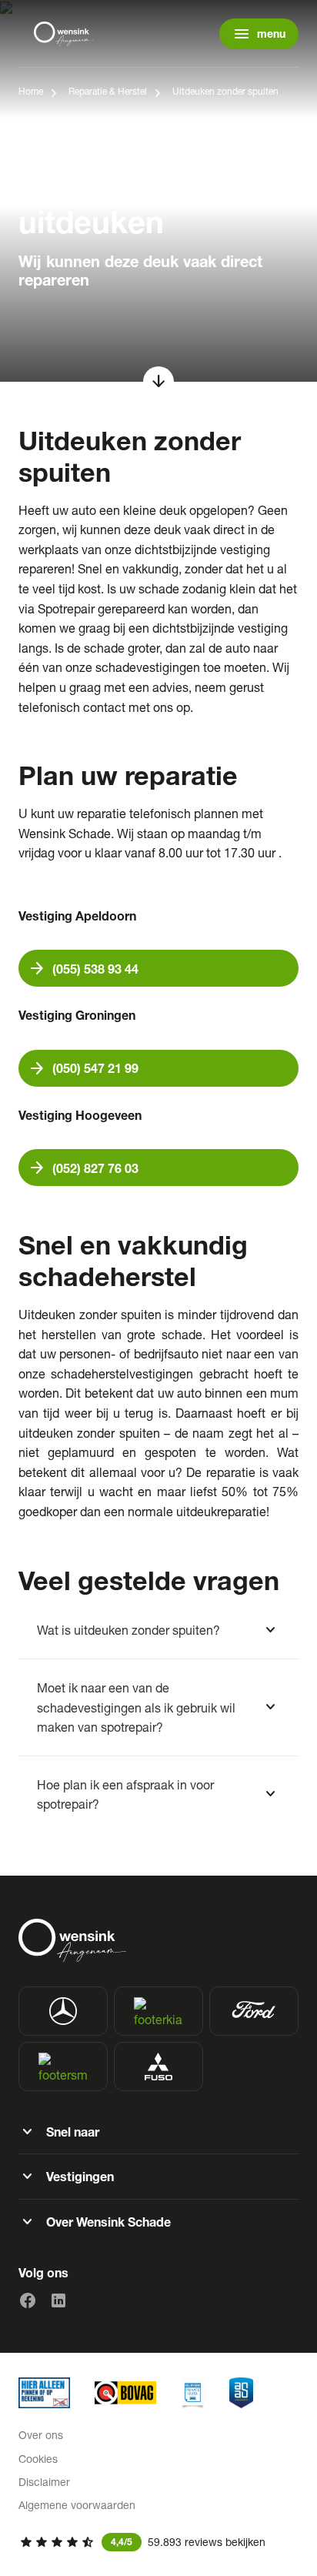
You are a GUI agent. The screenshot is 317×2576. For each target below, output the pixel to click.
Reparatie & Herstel (108, 91)
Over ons (41, 2435)
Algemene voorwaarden (77, 2505)
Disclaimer (44, 2482)
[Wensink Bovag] (125, 2393)
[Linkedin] (58, 2300)
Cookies (38, 2459)
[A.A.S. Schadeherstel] (241, 2393)
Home (31, 91)
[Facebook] (28, 2300)
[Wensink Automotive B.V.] (65, 34)
